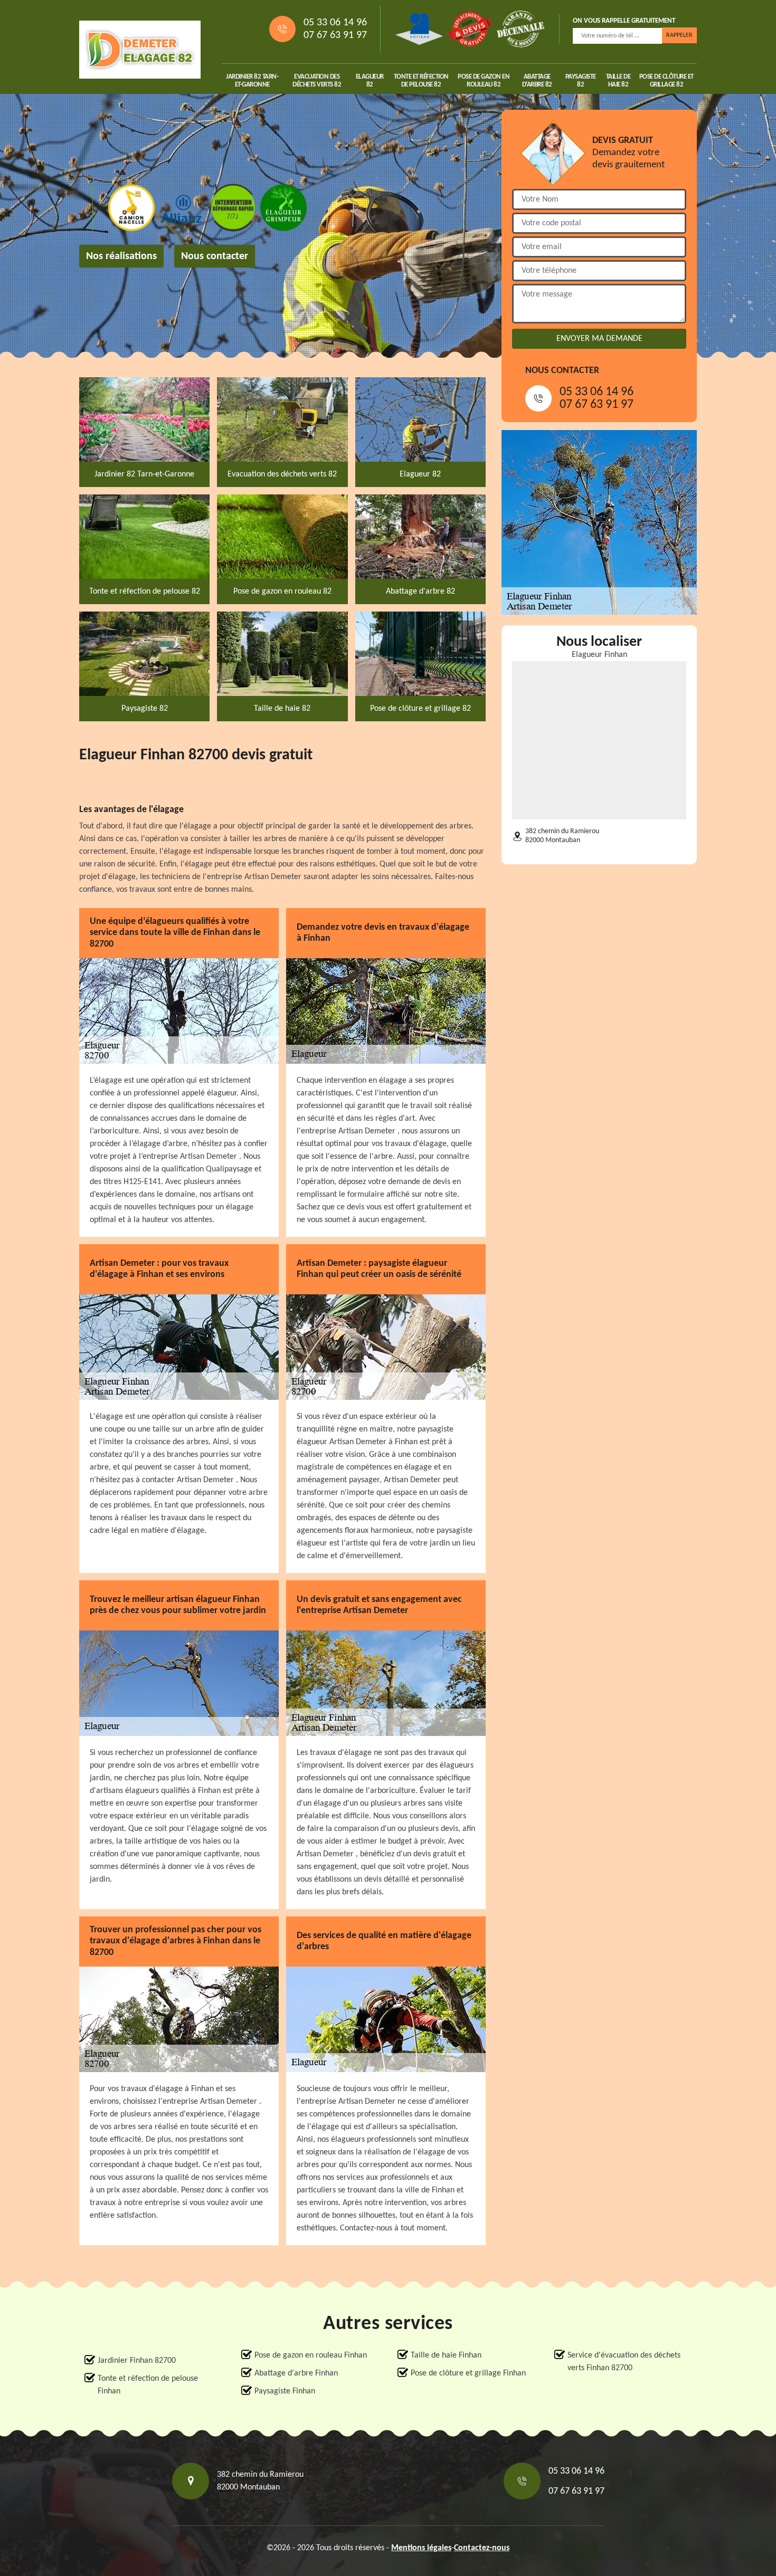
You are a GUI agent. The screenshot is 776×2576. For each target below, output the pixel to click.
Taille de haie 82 (618, 81)
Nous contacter (215, 256)
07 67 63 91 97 (335, 35)
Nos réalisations (121, 256)
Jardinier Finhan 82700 (137, 2361)
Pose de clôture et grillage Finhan (468, 2373)
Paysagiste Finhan (285, 2391)
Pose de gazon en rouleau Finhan (311, 2355)
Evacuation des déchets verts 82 (317, 81)
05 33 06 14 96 (335, 23)
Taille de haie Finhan (446, 2355)
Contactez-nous (482, 2548)
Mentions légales (421, 2548)
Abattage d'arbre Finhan (296, 2373)
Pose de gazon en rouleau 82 (484, 81)
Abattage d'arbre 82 (537, 81)
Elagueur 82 (370, 81)
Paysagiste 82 (581, 81)
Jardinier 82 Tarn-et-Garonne (252, 81)
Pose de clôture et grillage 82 (666, 81)
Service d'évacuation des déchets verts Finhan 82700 (624, 2362)
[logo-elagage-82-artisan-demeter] (140, 50)
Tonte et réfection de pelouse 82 (421, 81)
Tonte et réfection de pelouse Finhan (148, 2385)
